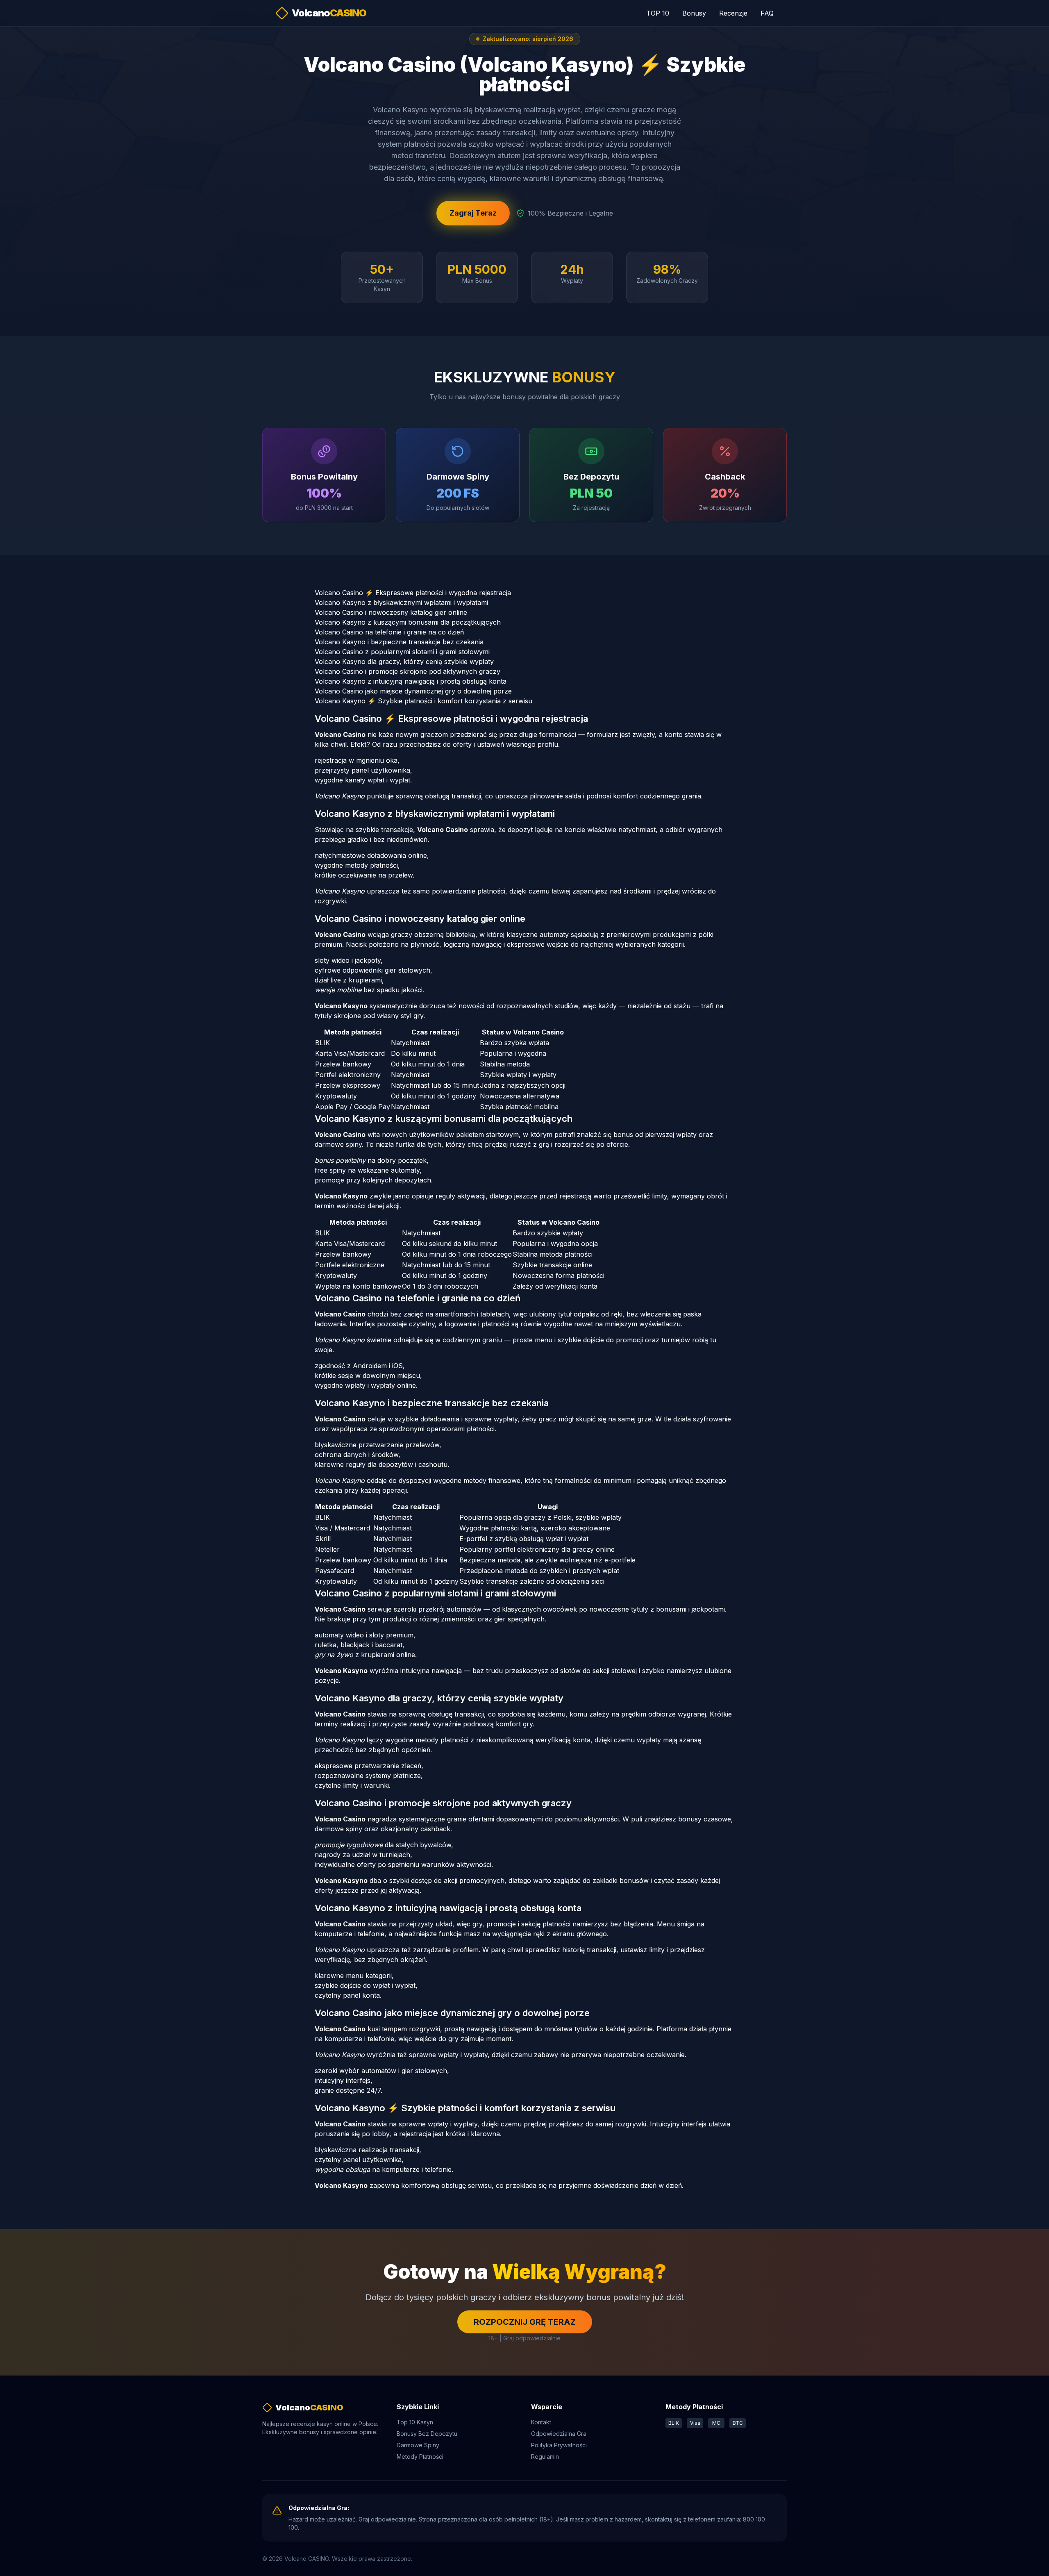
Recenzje (733, 13)
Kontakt (541, 2422)
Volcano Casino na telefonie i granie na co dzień (389, 632)
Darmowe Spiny (418, 2445)
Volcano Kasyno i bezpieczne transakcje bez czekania (399, 642)
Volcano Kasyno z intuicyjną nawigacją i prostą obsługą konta (411, 681)
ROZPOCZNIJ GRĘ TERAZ (525, 2322)
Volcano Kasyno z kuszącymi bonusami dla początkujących (408, 622)
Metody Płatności (420, 2457)
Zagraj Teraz (473, 213)
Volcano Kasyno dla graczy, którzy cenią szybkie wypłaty (404, 662)
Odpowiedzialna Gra (559, 2434)
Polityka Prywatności (559, 2445)
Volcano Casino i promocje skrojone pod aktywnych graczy (408, 671)
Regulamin (545, 2457)
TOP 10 (658, 13)
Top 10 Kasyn (415, 2422)
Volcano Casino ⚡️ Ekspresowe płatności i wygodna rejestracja (413, 593)
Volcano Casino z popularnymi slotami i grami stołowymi (402, 652)
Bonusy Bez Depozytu (427, 2434)
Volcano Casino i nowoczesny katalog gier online (391, 612)
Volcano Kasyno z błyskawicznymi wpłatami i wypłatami (401, 603)
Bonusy (694, 13)
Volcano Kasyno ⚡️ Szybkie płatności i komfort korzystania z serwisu (423, 701)
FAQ (767, 13)
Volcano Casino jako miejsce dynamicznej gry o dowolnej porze (413, 691)
